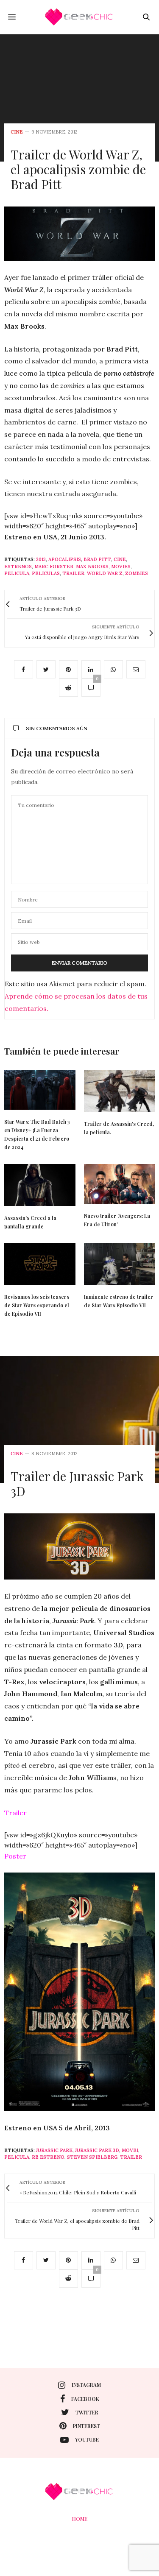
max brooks (92, 567)
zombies (137, 573)
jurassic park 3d (97, 2150)
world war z (105, 573)
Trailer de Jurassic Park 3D (77, 1483)
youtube (87, 2439)
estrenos (18, 567)
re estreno (48, 2157)
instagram (86, 2385)
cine (17, 132)
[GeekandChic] (80, 17)
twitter (87, 2412)
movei (130, 2150)
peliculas (46, 573)
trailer (73, 573)
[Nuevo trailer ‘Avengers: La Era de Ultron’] (120, 1184)
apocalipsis (65, 559)
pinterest (86, 2426)
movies (121, 567)
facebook (85, 2399)
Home (80, 2519)
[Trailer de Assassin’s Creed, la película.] (120, 1091)
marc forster (54, 567)
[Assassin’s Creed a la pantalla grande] (40, 1185)
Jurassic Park (54, 2150)
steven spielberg (92, 2157)
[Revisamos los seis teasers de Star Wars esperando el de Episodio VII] (40, 1264)
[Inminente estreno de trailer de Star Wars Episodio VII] (120, 1264)
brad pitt (97, 559)
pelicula (17, 573)
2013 (41, 559)
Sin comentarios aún (57, 728)
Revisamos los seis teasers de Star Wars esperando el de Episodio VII (37, 1305)
